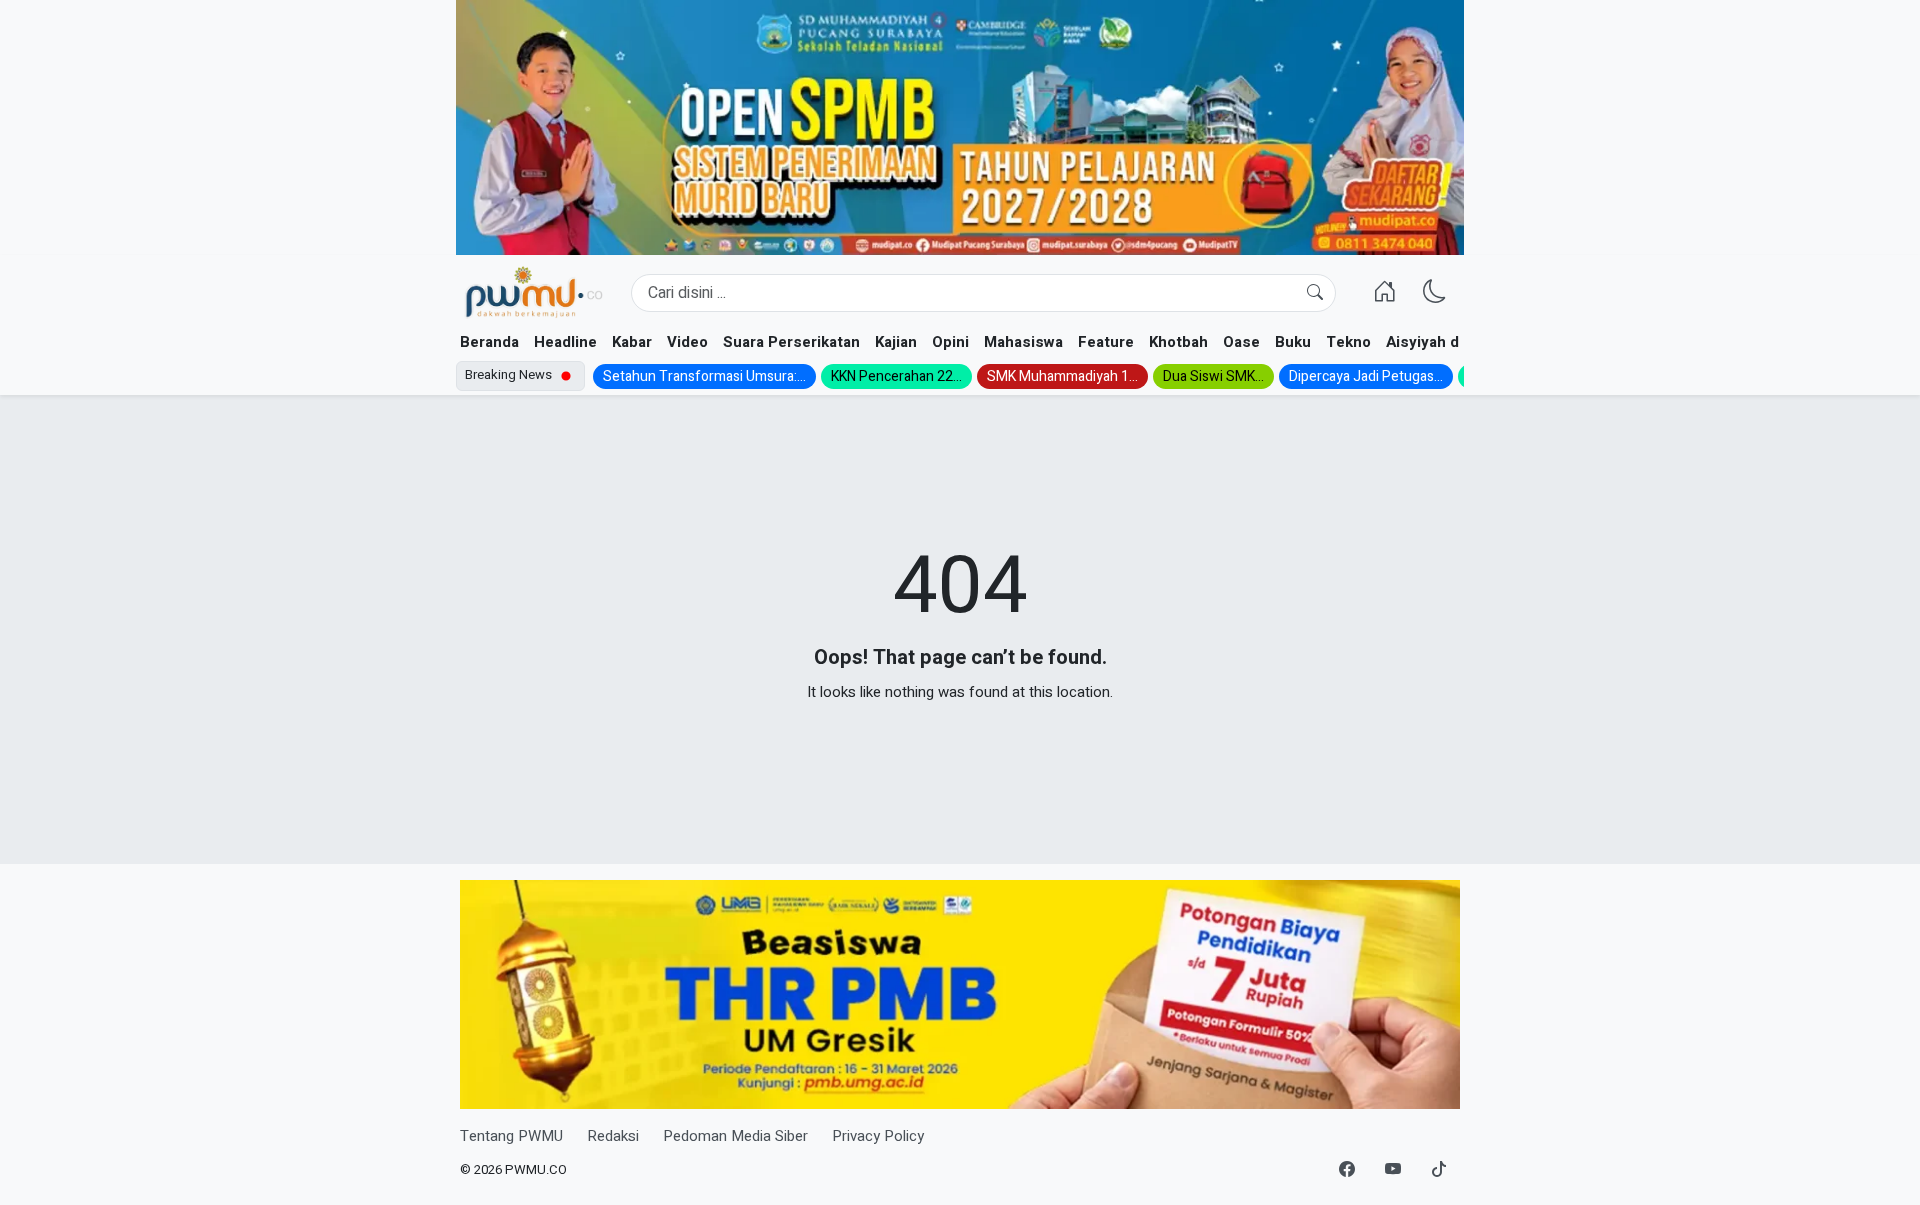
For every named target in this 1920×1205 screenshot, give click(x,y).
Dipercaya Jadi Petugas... (1366, 376)
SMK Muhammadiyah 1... (1062, 376)
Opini (950, 342)
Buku (1293, 342)
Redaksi (613, 1136)
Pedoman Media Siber (735, 1136)
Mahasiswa (1023, 342)
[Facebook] (1347, 1170)
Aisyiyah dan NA (1443, 342)
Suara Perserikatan (791, 342)
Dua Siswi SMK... (1213, 376)
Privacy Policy (878, 1136)
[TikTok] (1439, 1170)
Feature (1106, 342)
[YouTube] (1393, 1170)
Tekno (1348, 342)
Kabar (632, 342)
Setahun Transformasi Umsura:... (704, 376)
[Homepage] (533, 293)
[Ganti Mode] (1435, 293)
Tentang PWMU (511, 1136)
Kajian (896, 342)
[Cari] (1315, 293)
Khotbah (1178, 342)
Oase (1241, 342)
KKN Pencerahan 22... (896, 376)
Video (687, 342)
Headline (565, 342)
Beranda (489, 342)
